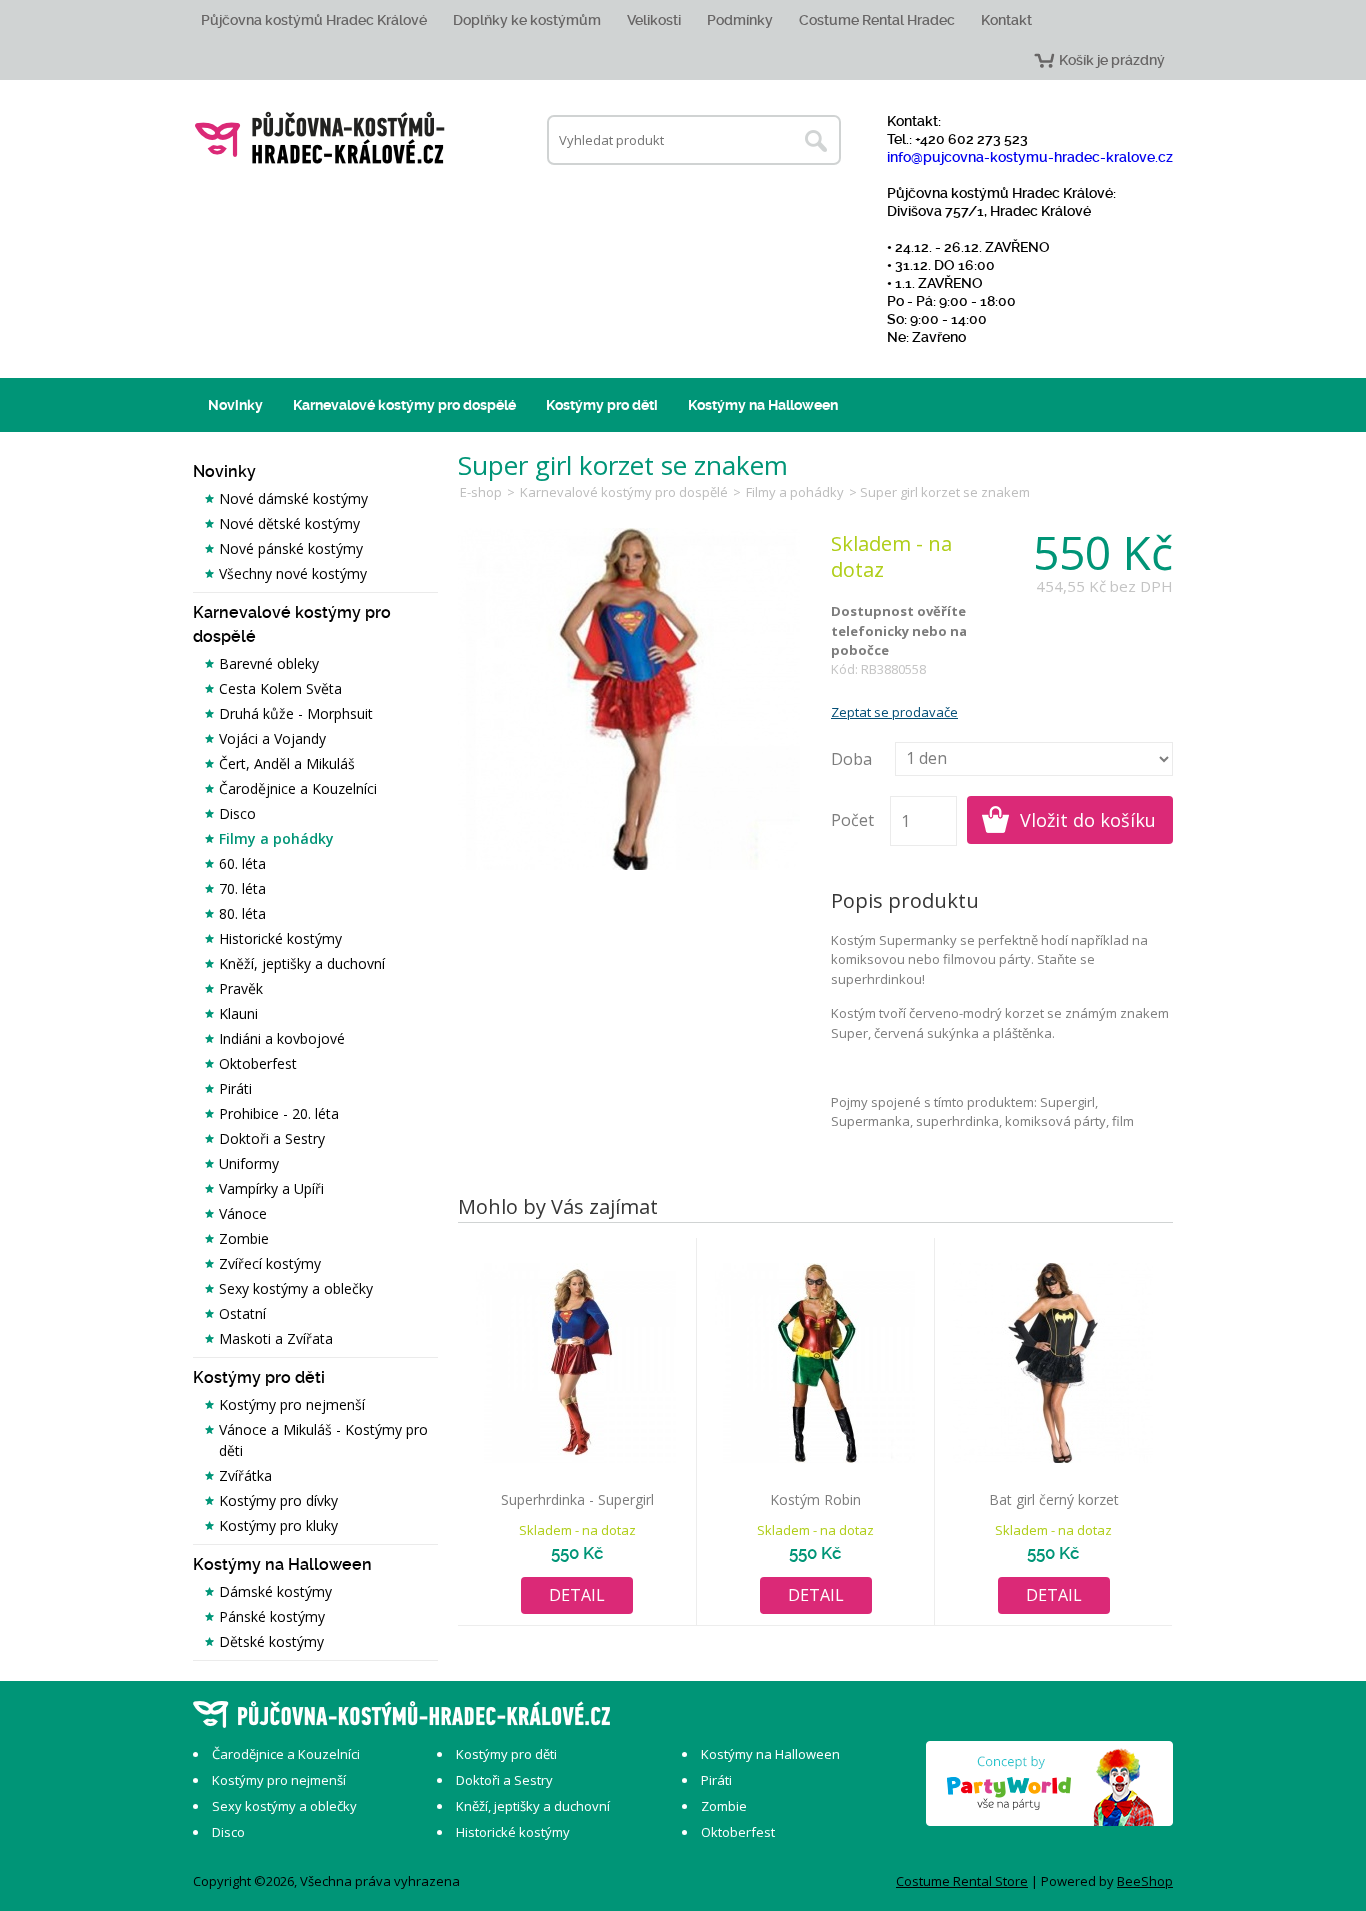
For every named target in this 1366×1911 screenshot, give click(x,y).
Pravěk (241, 988)
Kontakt (1006, 20)
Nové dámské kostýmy (293, 498)
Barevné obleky (269, 663)
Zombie (244, 1238)
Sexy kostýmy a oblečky (296, 1288)
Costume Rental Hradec (877, 20)
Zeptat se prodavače (894, 712)
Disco (237, 813)
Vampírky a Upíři (271, 1188)
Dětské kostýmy (271, 1641)
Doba (851, 759)
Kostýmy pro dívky (278, 1500)
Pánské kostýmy (272, 1616)
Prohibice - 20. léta (279, 1113)
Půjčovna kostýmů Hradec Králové (314, 20)
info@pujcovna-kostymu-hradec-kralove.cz (1030, 157)
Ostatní (242, 1313)
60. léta (242, 863)
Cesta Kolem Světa (280, 688)
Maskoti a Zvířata (276, 1338)
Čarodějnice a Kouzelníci (298, 788)
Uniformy (249, 1163)
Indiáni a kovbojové (282, 1038)
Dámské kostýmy (275, 1591)
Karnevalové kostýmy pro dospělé (404, 405)
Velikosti (654, 20)
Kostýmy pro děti (602, 405)
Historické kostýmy (280, 938)
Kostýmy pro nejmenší (292, 1404)
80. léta (242, 913)
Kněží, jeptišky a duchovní (302, 963)
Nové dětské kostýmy (289, 523)
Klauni (238, 1013)
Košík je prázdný (1112, 60)
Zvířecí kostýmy (270, 1263)
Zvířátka (245, 1475)
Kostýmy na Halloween (763, 405)
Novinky (235, 405)
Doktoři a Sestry (272, 1138)
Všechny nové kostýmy (293, 573)
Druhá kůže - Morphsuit (296, 713)
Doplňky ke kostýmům (527, 20)
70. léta (242, 888)
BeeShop (1145, 1881)
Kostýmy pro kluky (278, 1525)
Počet (852, 820)
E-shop (481, 492)
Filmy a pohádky (276, 838)
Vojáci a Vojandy (272, 738)
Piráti (235, 1088)
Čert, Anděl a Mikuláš (287, 763)
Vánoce (243, 1213)
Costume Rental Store (962, 1881)
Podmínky (740, 20)
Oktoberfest (258, 1063)
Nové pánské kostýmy (291, 548)
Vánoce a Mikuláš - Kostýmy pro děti (323, 1440)
